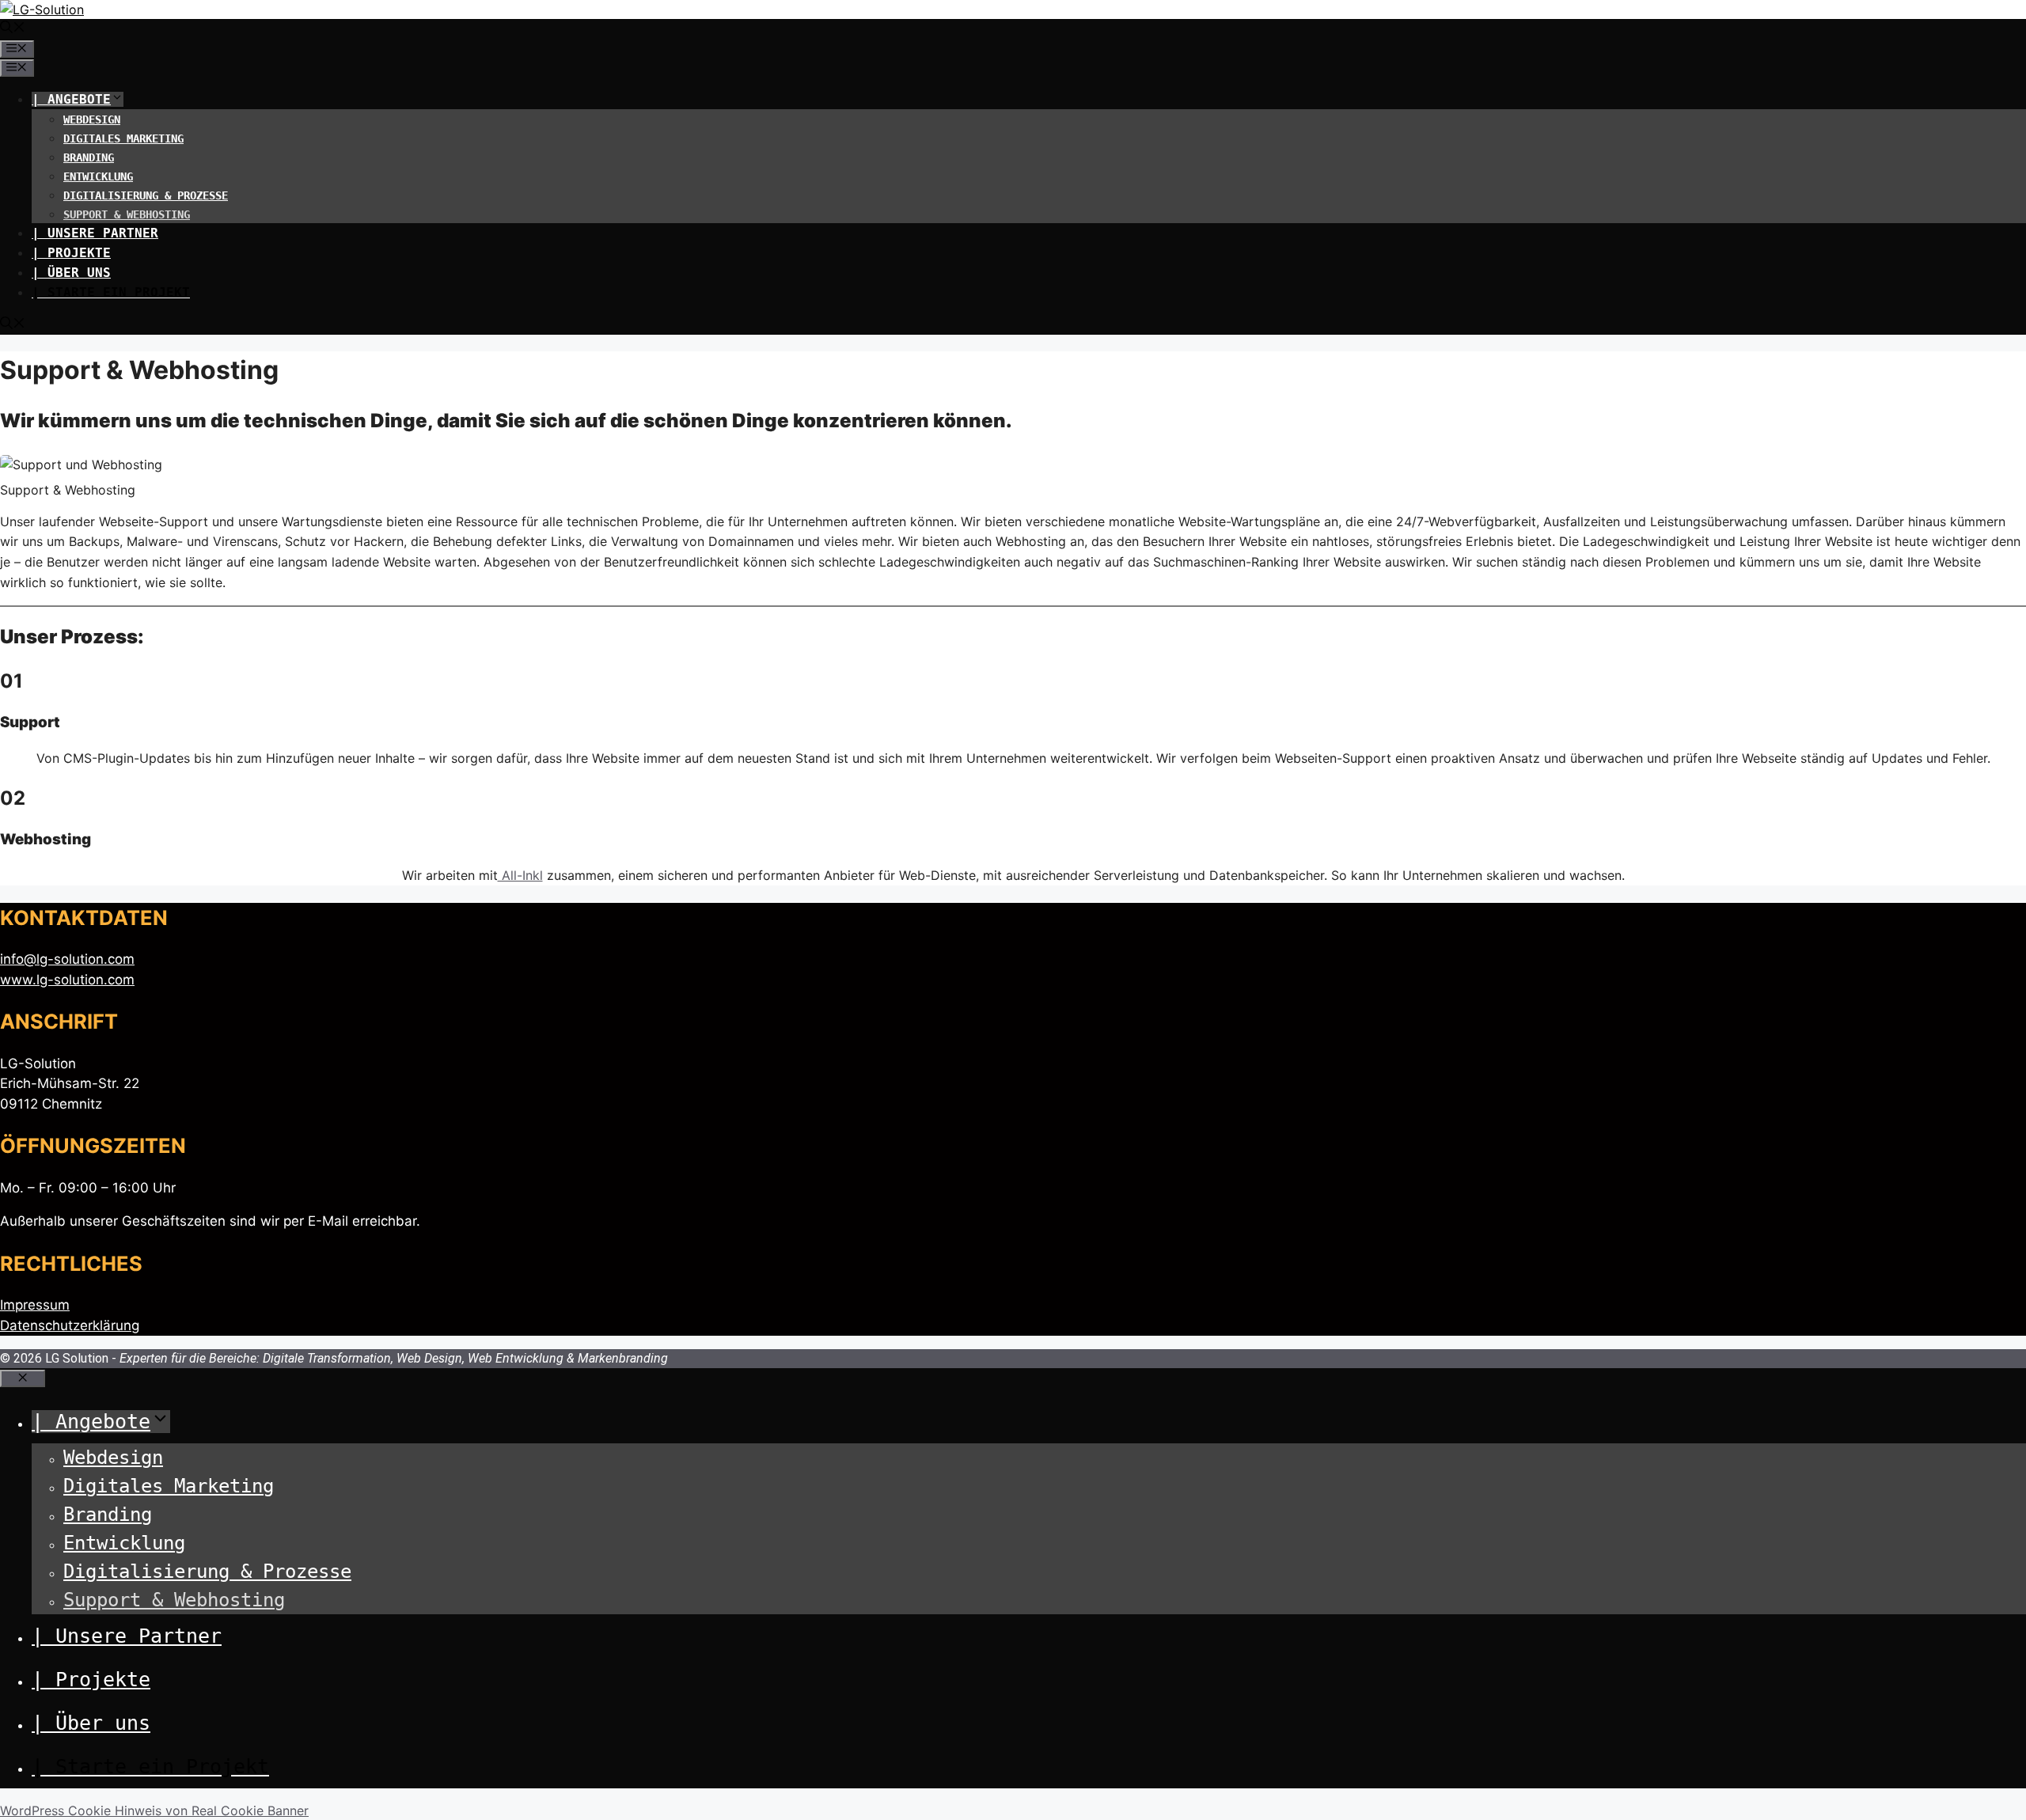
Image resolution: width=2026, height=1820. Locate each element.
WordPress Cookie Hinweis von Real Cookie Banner (154, 1811)
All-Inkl (520, 875)
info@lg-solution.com (67, 959)
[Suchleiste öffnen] (13, 29)
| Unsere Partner (95, 233)
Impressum (35, 1305)
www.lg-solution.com (67, 980)
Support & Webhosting (127, 214)
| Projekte (71, 253)
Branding (89, 157)
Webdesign (92, 119)
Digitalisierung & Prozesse (146, 195)
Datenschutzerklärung (70, 1325)
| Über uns (71, 273)
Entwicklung (98, 176)
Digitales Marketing (123, 138)
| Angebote (71, 99)
